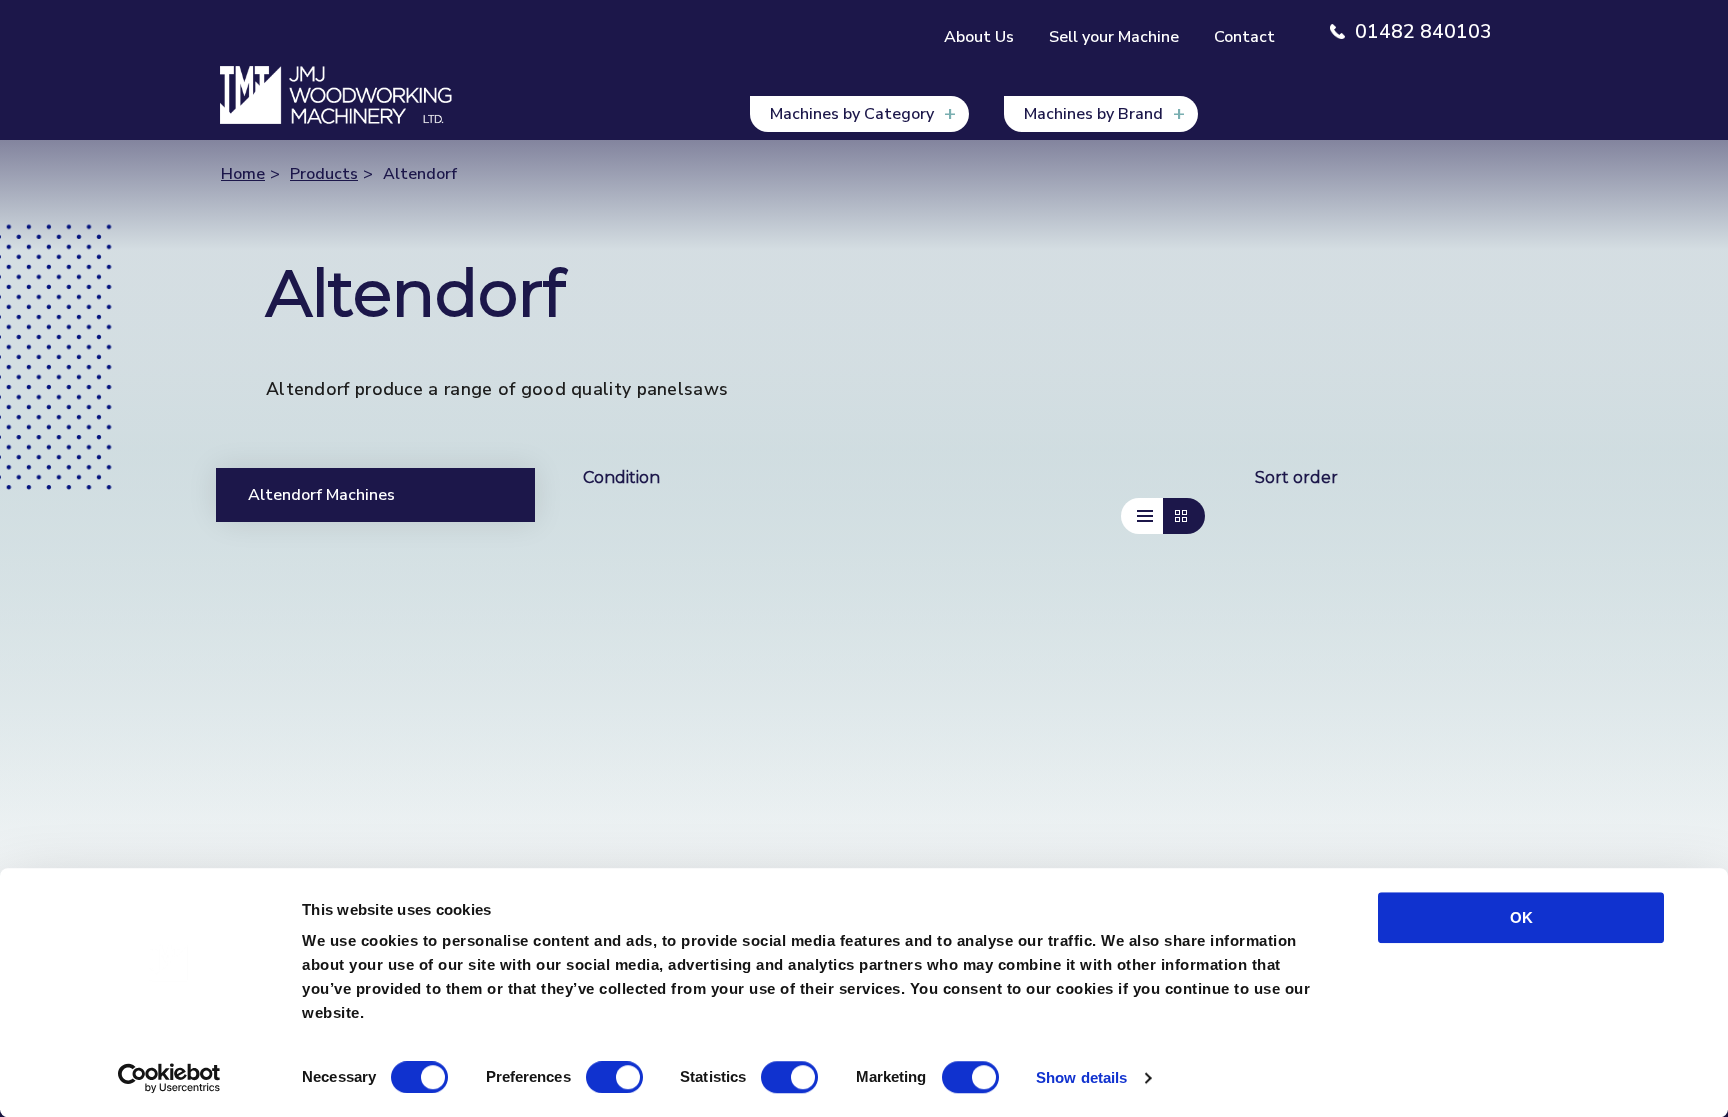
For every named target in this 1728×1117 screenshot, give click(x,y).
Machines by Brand (1093, 114)
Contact (1244, 37)
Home (243, 174)
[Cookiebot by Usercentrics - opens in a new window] (169, 1078)
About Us (979, 37)
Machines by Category (852, 114)
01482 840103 (1423, 32)
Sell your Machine (1114, 37)
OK (1521, 917)
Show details (1081, 1077)
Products (324, 174)
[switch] (614, 1077)
